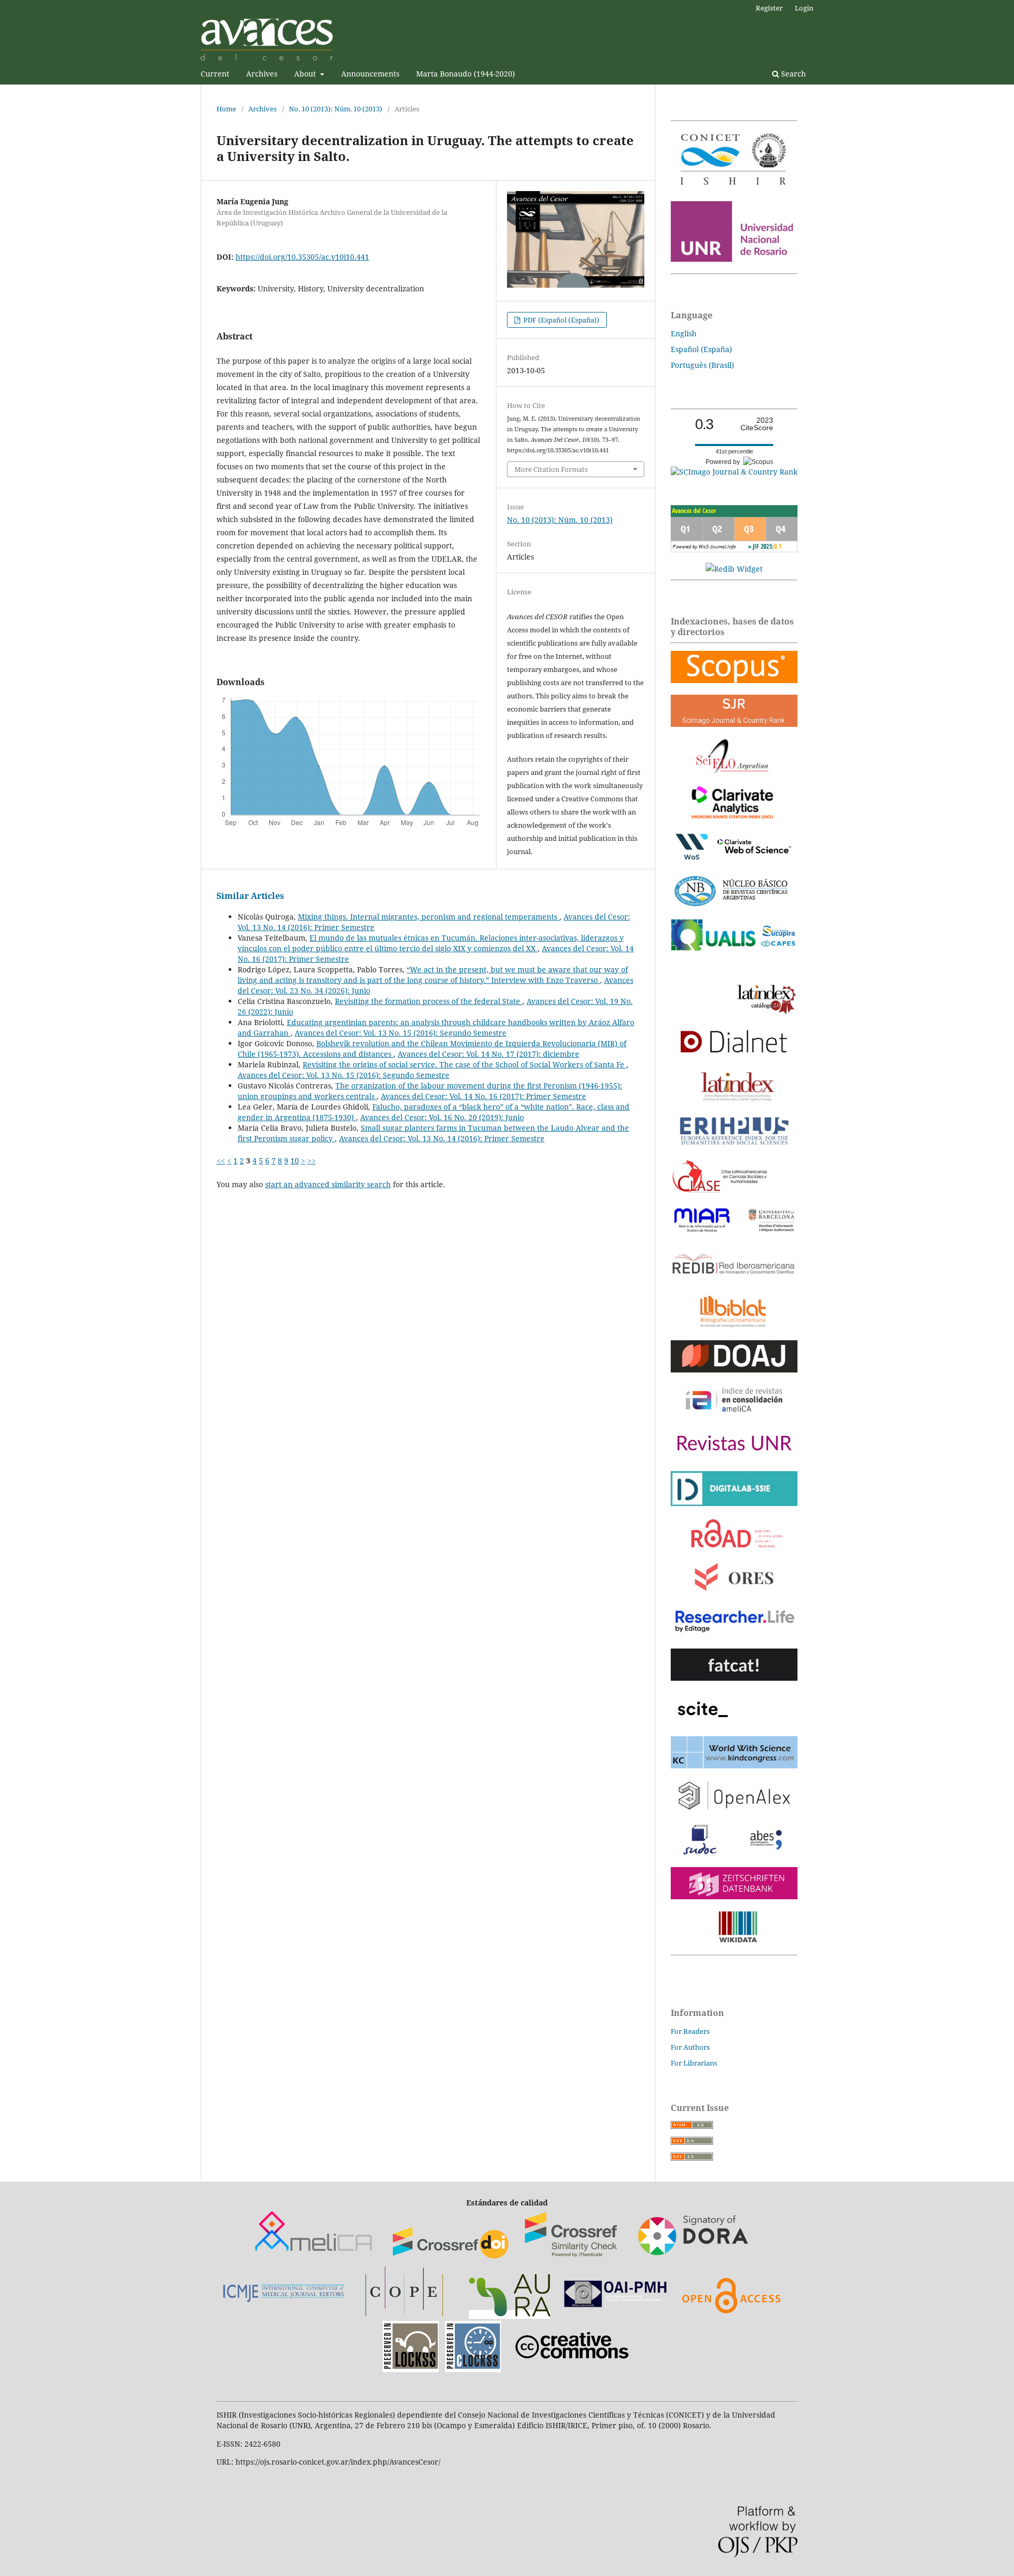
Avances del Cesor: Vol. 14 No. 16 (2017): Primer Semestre (483, 1096)
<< (221, 1161)
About (306, 74)
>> (312, 1161)
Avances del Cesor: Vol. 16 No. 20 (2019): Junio (442, 1117)
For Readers (690, 2031)
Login (804, 8)
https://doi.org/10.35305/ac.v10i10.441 (302, 257)
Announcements (370, 74)
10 (295, 1161)
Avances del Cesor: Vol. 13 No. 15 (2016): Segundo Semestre (401, 1033)
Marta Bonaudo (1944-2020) (466, 74)
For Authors (690, 2047)
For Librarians (694, 2063)
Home (226, 109)
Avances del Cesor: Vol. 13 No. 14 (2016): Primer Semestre (442, 1138)
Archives (262, 74)
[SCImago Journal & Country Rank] (734, 472)
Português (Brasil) (702, 365)
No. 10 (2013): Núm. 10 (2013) (336, 109)
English (684, 333)
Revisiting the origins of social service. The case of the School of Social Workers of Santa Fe (464, 1064)
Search (792, 74)
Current (215, 74)
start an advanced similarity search (328, 1184)
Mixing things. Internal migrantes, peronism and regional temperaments (429, 917)
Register (769, 8)
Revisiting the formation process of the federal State (429, 1001)
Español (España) (701, 349)
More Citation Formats (551, 469)
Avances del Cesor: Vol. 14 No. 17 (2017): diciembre (489, 1054)
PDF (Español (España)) (561, 320)
